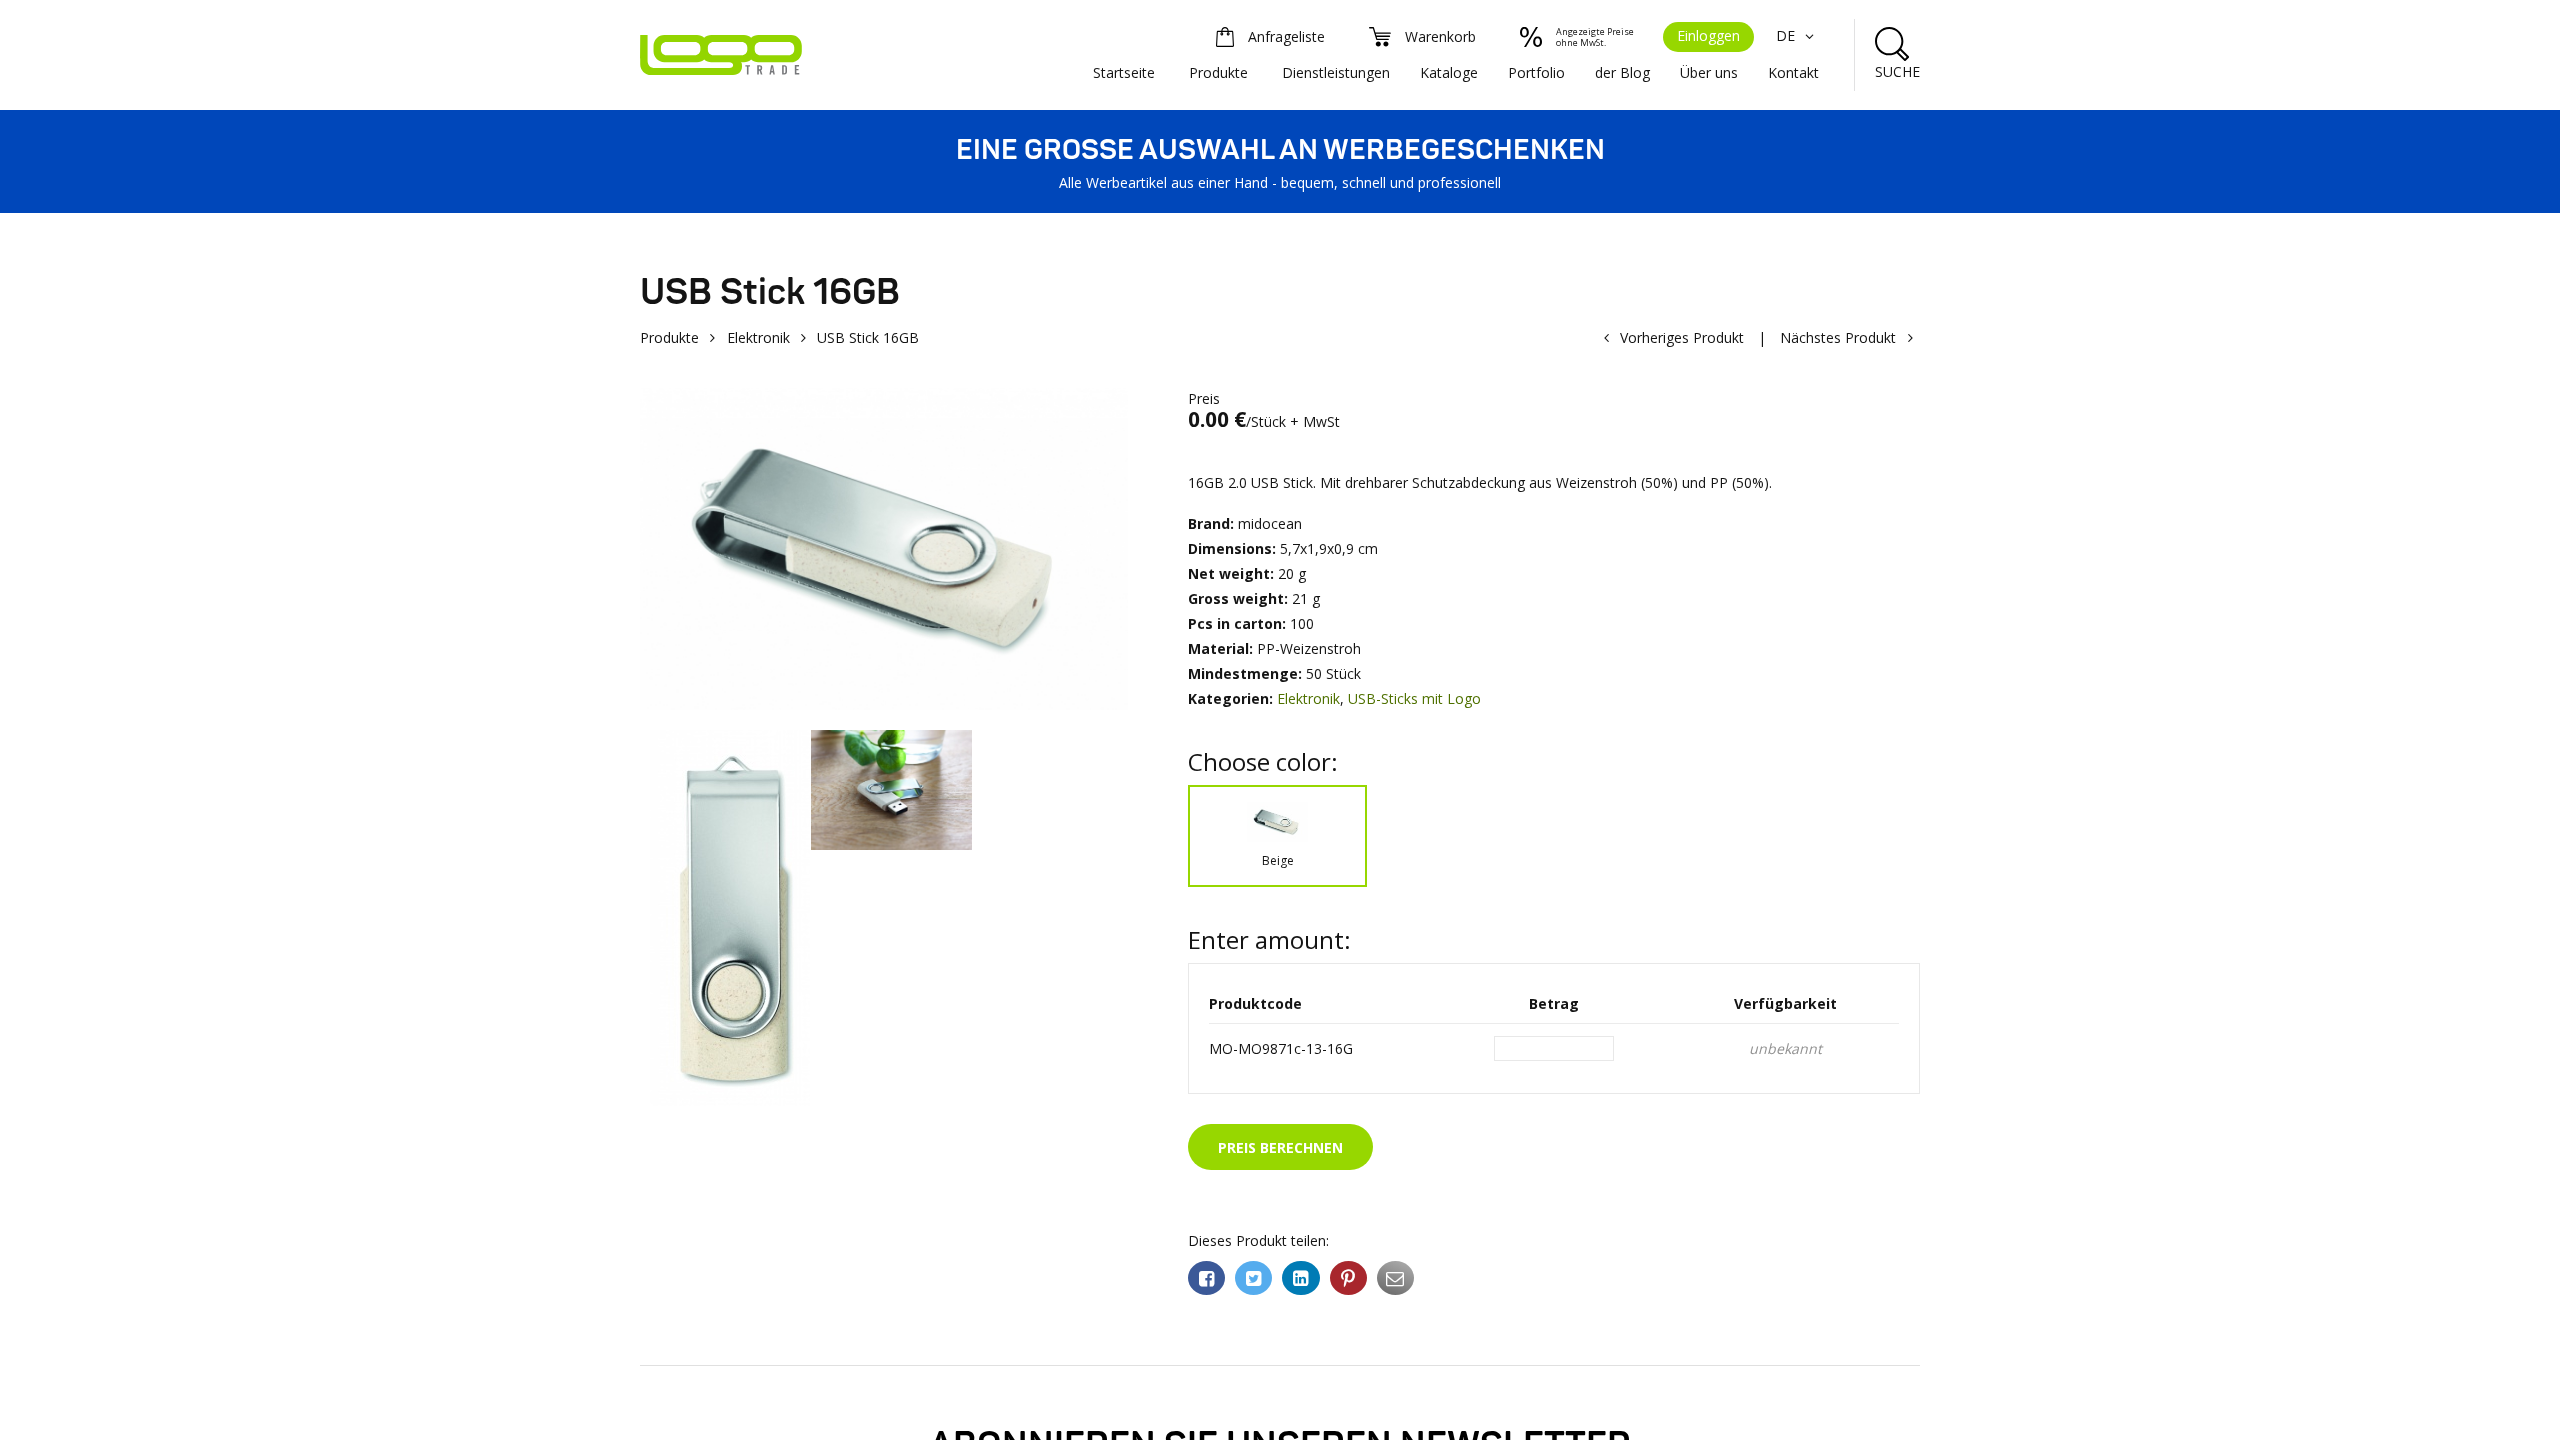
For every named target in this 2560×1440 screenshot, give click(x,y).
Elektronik (758, 337)
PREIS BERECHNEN (1280, 1147)
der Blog (1622, 72)
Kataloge (1449, 72)
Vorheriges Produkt (1682, 337)
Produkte (1218, 72)
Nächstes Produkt (1838, 337)
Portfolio (1536, 72)
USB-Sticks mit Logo (1414, 698)
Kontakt (1793, 72)
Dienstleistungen (1336, 72)
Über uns (1709, 72)
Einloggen (1708, 35)
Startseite (1124, 72)
